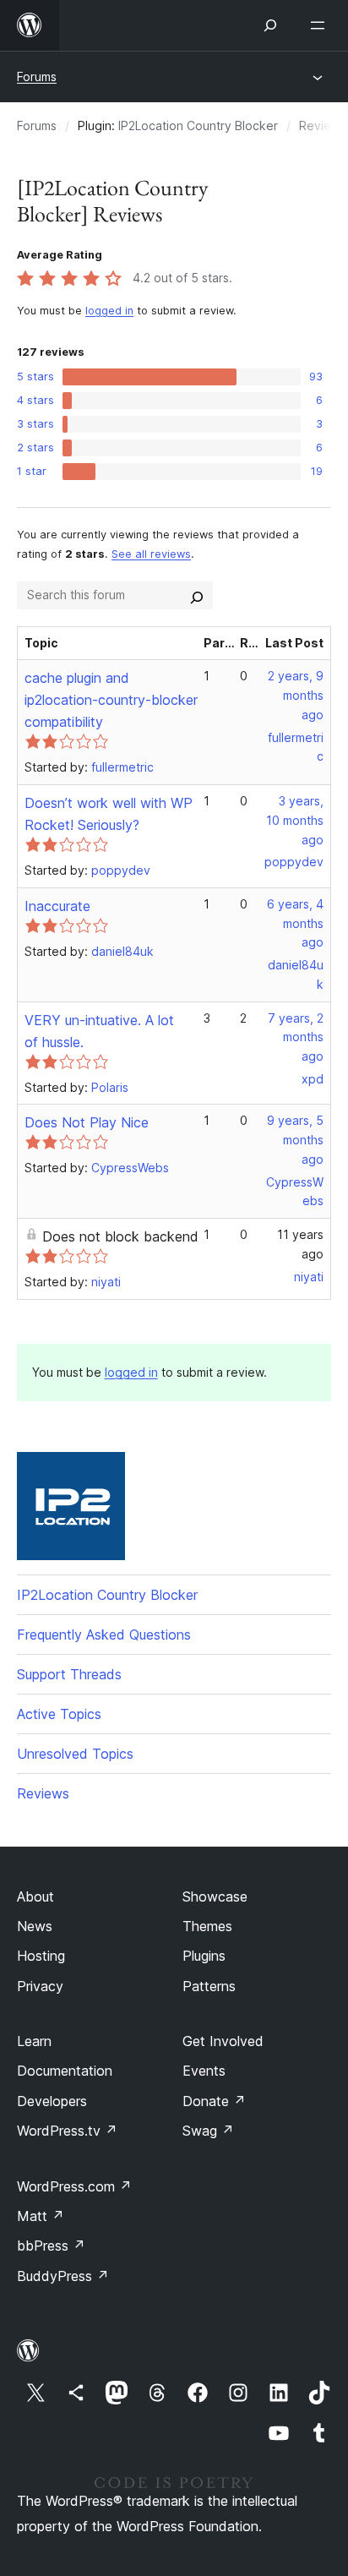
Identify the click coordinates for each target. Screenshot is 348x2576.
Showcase (215, 1897)
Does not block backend (120, 1236)
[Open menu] (321, 25)
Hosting (41, 1956)
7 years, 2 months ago (296, 1037)
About (35, 1897)
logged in (109, 311)
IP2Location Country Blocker (198, 126)
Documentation (65, 2071)
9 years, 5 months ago (295, 1140)
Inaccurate (57, 906)
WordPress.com (74, 2186)
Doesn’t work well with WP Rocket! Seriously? (109, 814)
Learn (34, 2041)
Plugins (204, 1956)
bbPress (51, 2246)
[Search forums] (197, 595)
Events (204, 2071)
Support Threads (69, 1674)
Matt (41, 2216)
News (35, 1926)
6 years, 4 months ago (295, 923)
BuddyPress (63, 2276)
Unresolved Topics (75, 1754)
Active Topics (59, 1714)
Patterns (209, 1986)
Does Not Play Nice (87, 1122)
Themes (207, 1926)
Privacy (40, 1986)
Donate (214, 2101)
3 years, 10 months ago (295, 820)
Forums (37, 76)
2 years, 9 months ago (296, 695)
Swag (208, 2131)
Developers (52, 2101)
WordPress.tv (67, 2131)
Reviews (43, 1793)
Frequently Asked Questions (104, 1635)
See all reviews (151, 554)
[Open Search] (270, 25)
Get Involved (223, 2041)
